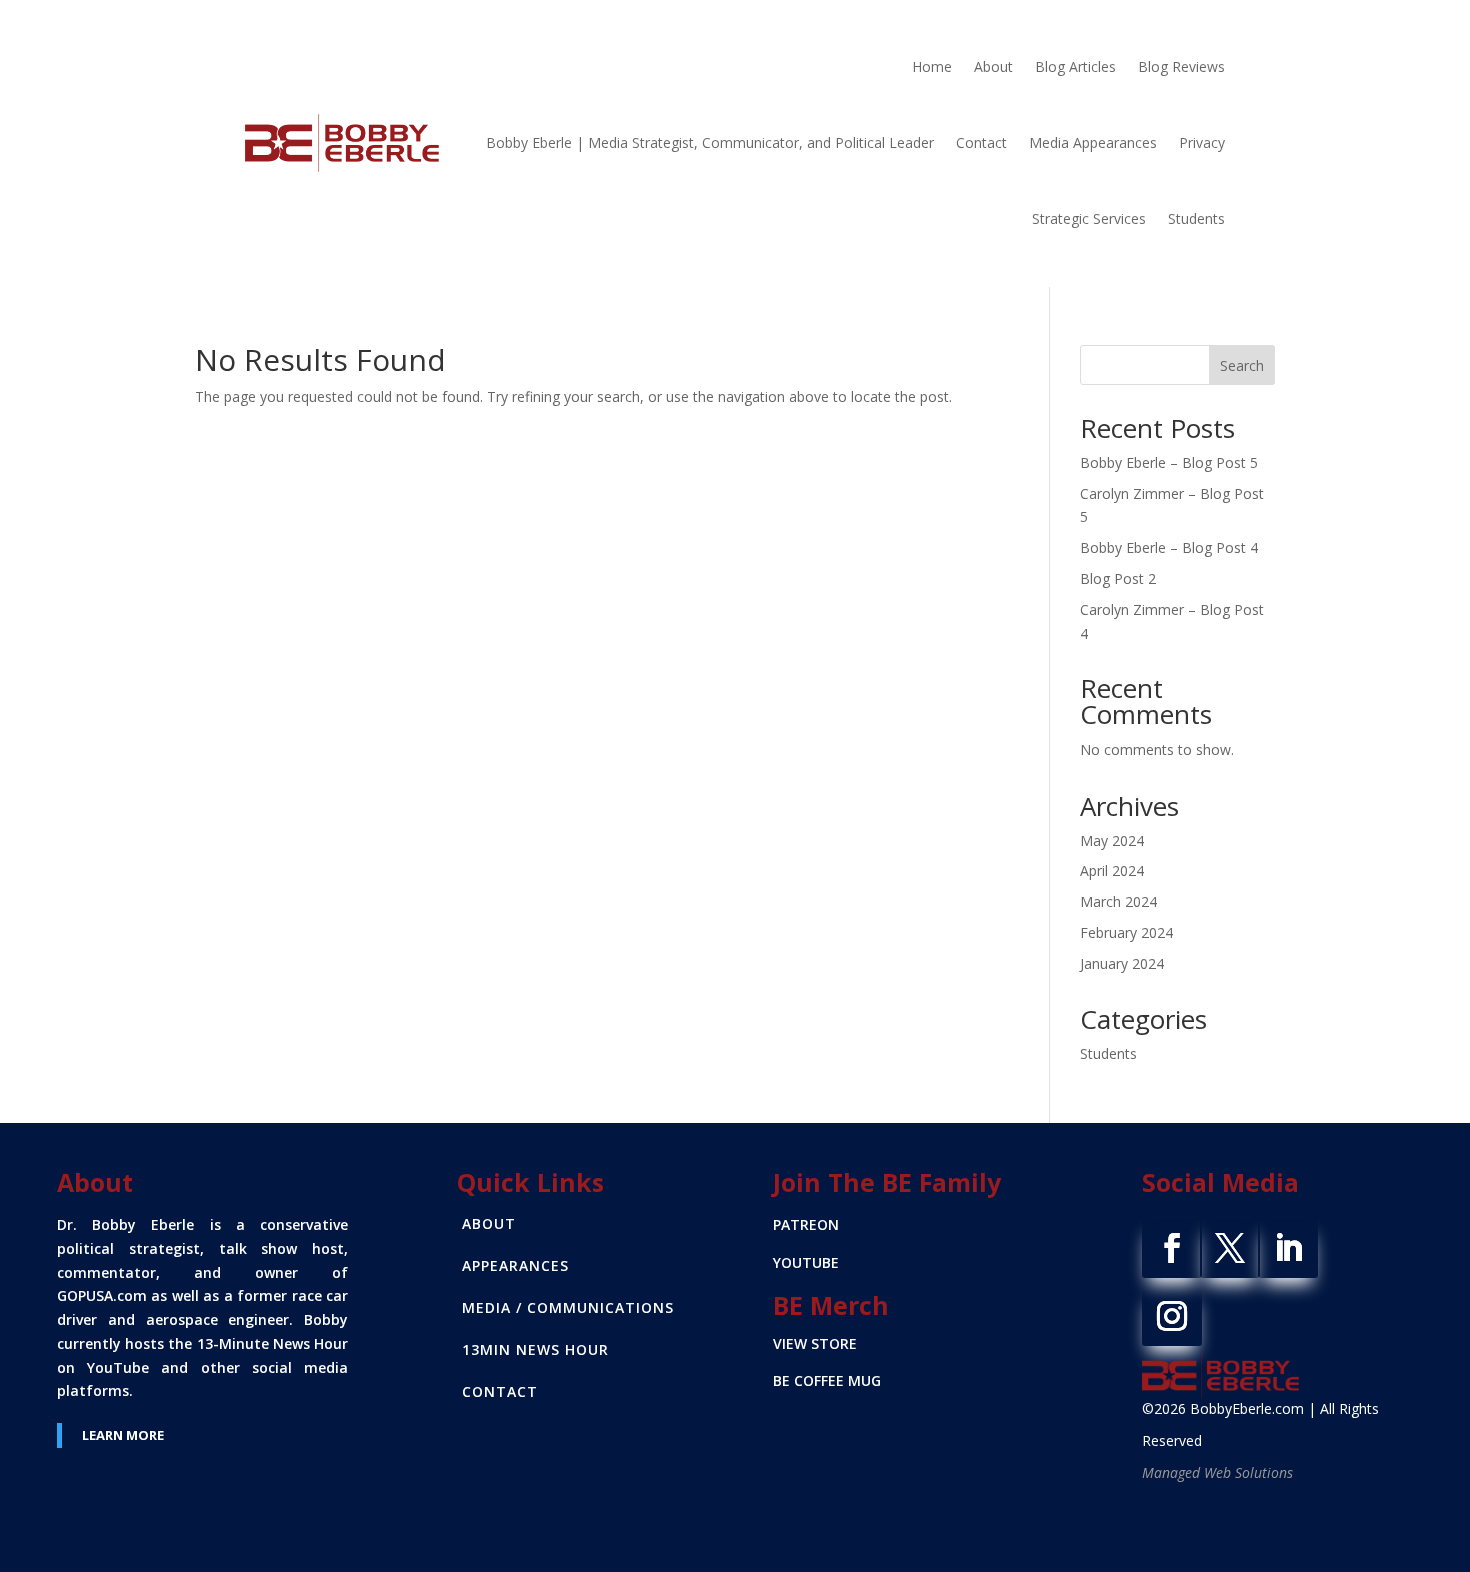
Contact (981, 142)
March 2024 (1118, 901)
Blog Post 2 (1118, 578)
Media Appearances (1093, 142)
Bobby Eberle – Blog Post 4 (1169, 547)
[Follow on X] (1230, 1248)
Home (932, 66)
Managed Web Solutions (1217, 1472)
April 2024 (1112, 870)
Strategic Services (1089, 218)
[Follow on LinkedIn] (1288, 1248)
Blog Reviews (1181, 66)
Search (1242, 365)
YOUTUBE (806, 1262)
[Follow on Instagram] (1172, 1316)
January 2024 (1122, 963)
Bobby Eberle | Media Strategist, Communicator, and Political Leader (710, 142)
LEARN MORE (123, 1435)
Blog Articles (1075, 66)
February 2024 (1126, 932)
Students (1196, 218)
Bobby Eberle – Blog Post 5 (1169, 462)
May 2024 (1112, 840)
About (993, 66)
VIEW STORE (815, 1343)
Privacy (1202, 142)
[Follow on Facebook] (1172, 1248)
